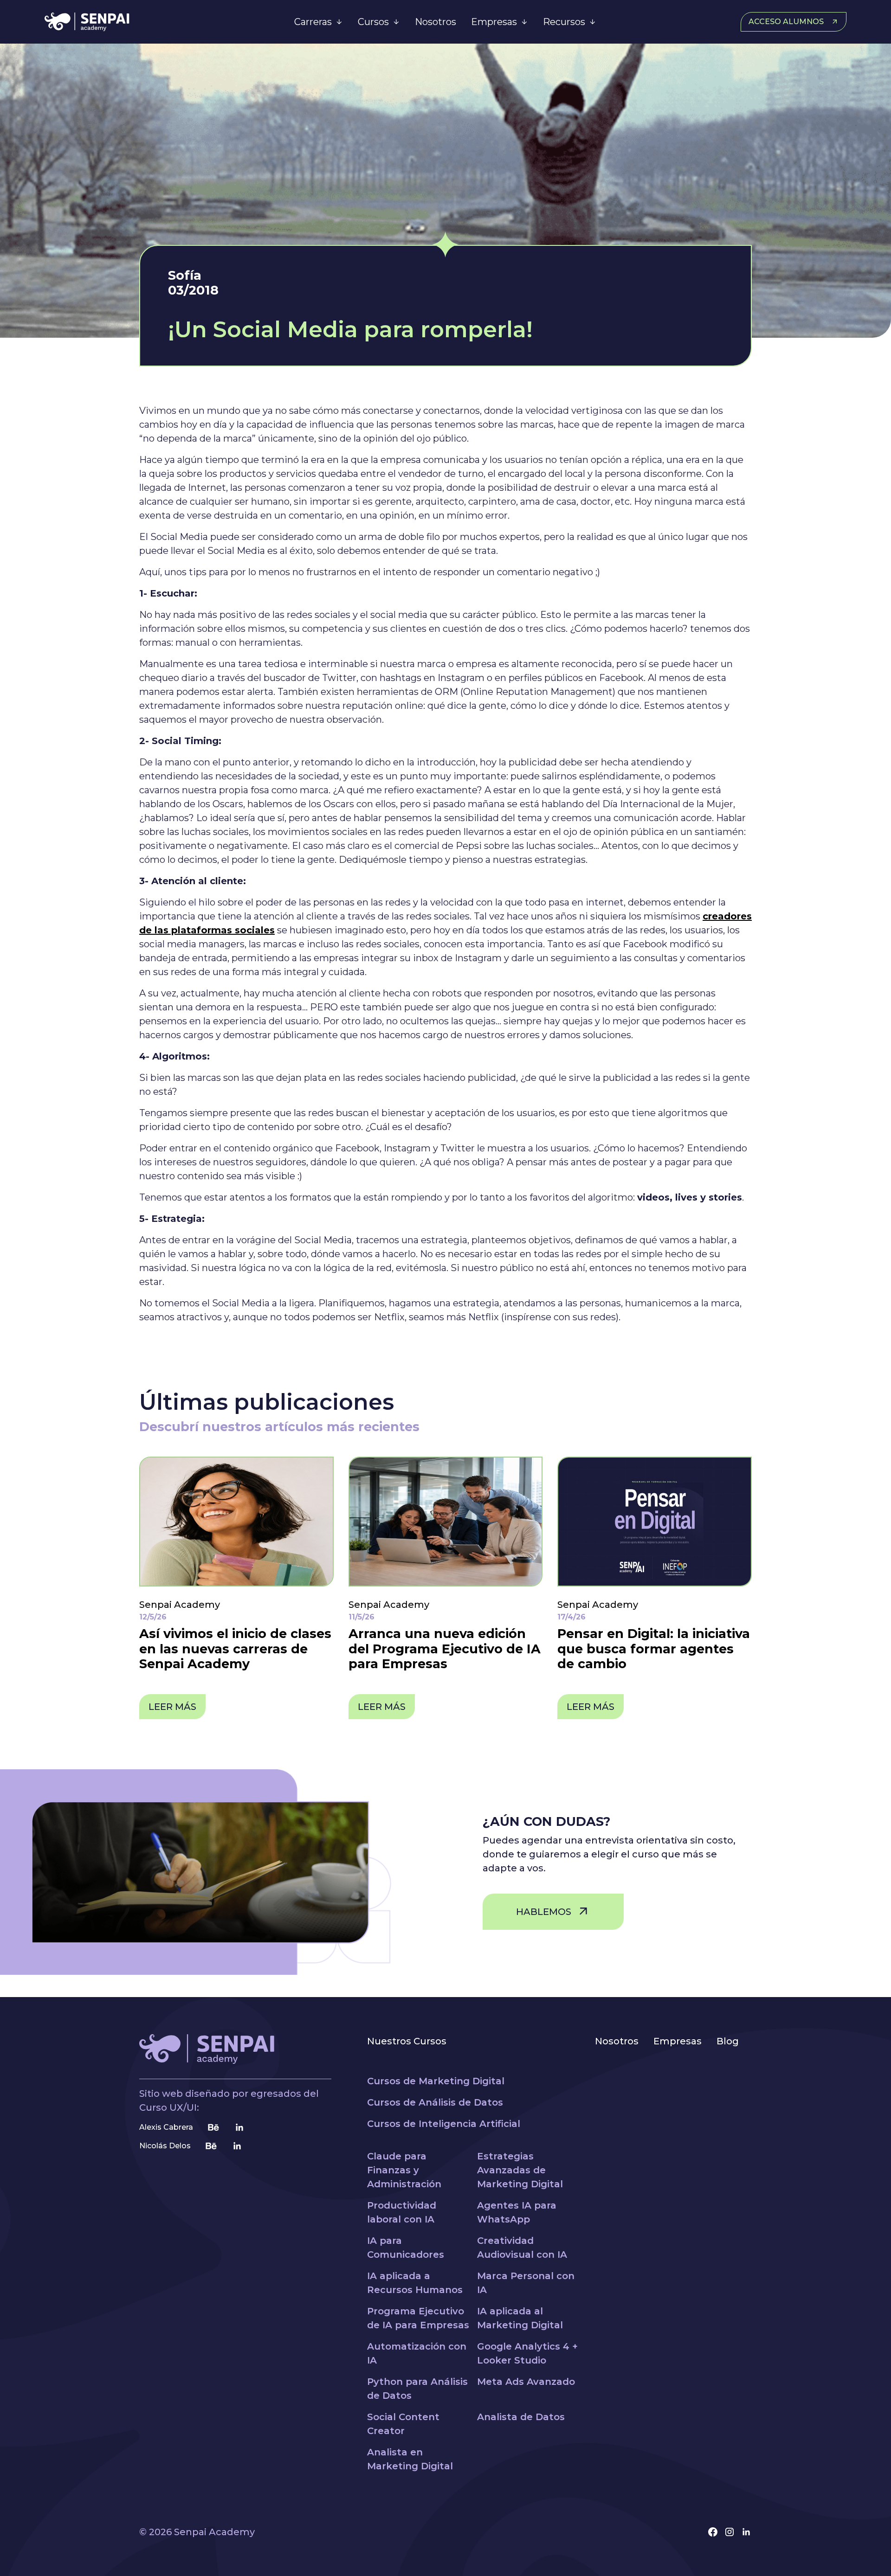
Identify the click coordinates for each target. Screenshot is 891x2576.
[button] (319, 22)
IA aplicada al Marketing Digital (520, 2318)
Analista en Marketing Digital (410, 2459)
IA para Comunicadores (406, 2248)
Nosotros (436, 22)
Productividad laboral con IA (402, 2212)
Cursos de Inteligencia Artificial (444, 2124)
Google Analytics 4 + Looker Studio (527, 2353)
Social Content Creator (403, 2424)
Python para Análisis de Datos (417, 2389)
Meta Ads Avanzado (526, 2382)
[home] (129, 22)
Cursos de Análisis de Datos (435, 2102)
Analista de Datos (521, 2417)
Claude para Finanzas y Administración (404, 2170)
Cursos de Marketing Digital (436, 2081)
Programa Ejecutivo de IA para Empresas (418, 2318)
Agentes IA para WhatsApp (517, 2212)
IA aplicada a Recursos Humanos (415, 2283)
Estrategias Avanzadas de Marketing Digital (520, 2170)
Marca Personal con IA (526, 2283)
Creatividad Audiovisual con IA (522, 2248)
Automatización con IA (417, 2353)
